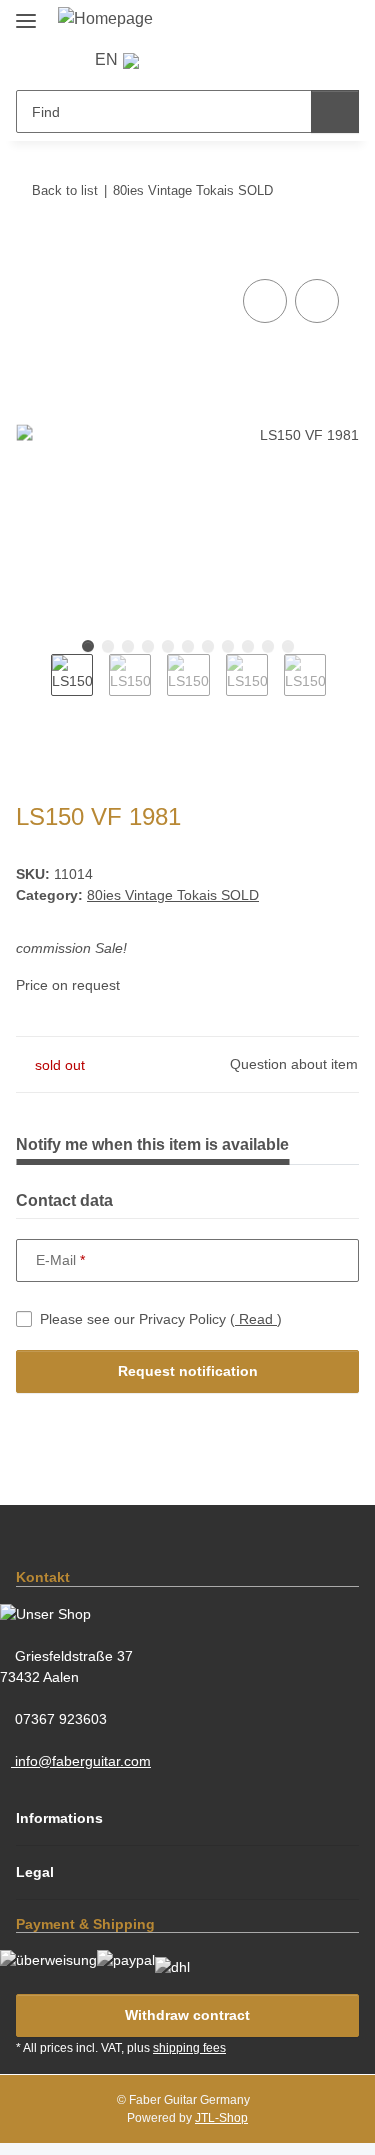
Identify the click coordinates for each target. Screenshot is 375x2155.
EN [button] (106, 59)
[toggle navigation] (26, 12)
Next (343, 688)
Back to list (65, 190)
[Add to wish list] (317, 301)
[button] (186, 59)
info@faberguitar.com (81, 1761)
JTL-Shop (221, 2118)
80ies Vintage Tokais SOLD (173, 895)
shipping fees (189, 2048)
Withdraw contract (187, 2015)
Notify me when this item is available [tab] (152, 1144)
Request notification (188, 1371)
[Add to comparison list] (265, 301)
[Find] (335, 111)
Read (256, 1319)
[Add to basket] (32, 252)
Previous (33, 688)
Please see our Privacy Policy (161, 1319)
